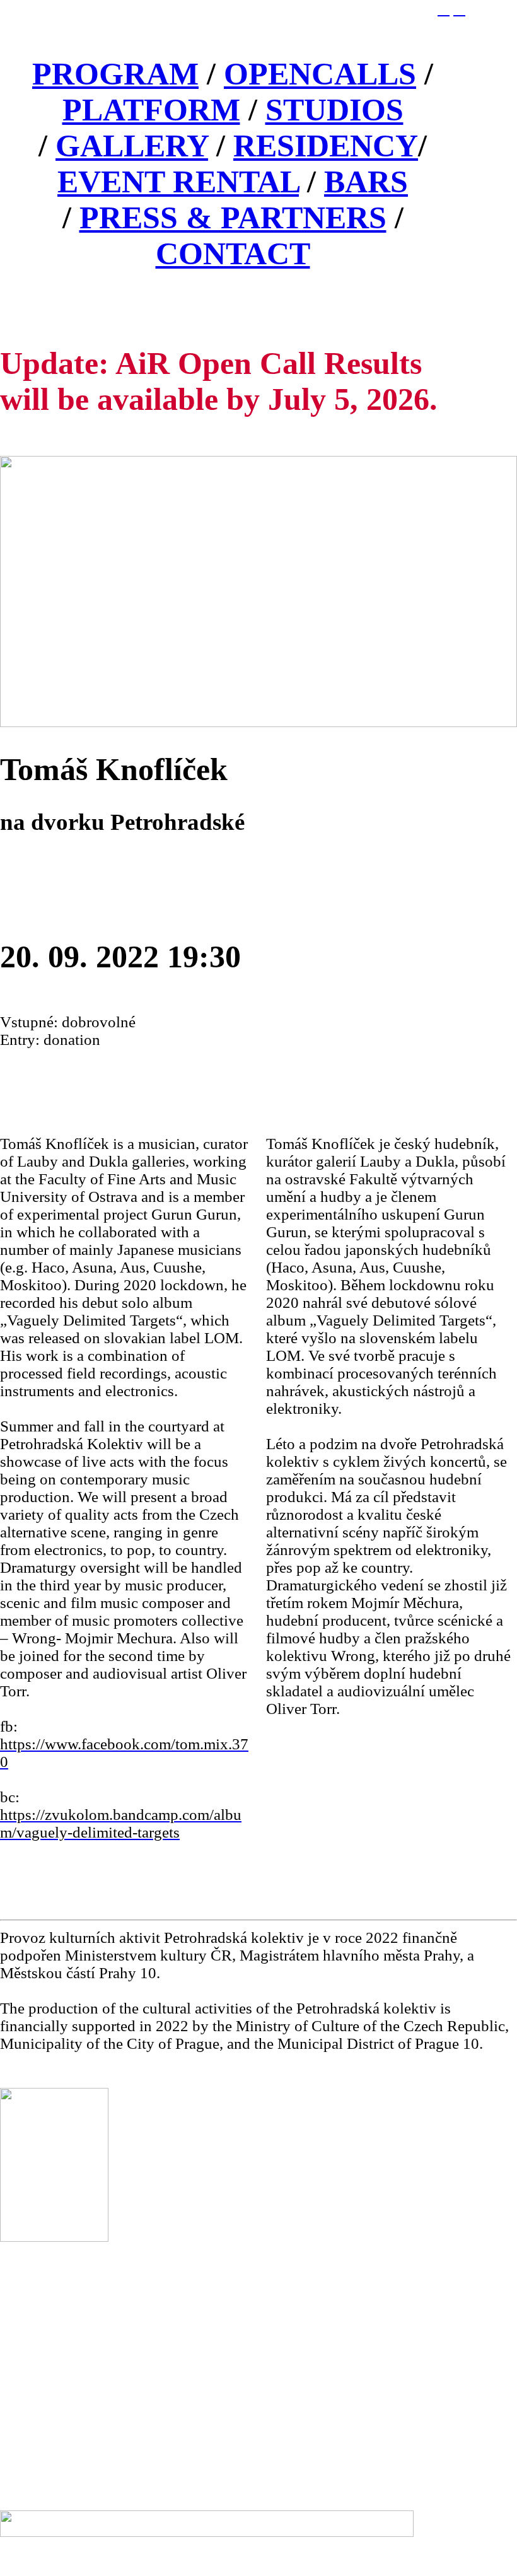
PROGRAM (115, 74)
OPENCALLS (320, 74)
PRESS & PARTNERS (233, 218)
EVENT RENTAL (178, 182)
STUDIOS (334, 110)
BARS (366, 182)
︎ (444, 9)
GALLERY (132, 146)
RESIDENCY (326, 146)
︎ (459, 9)
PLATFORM (151, 110)
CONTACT (233, 254)
